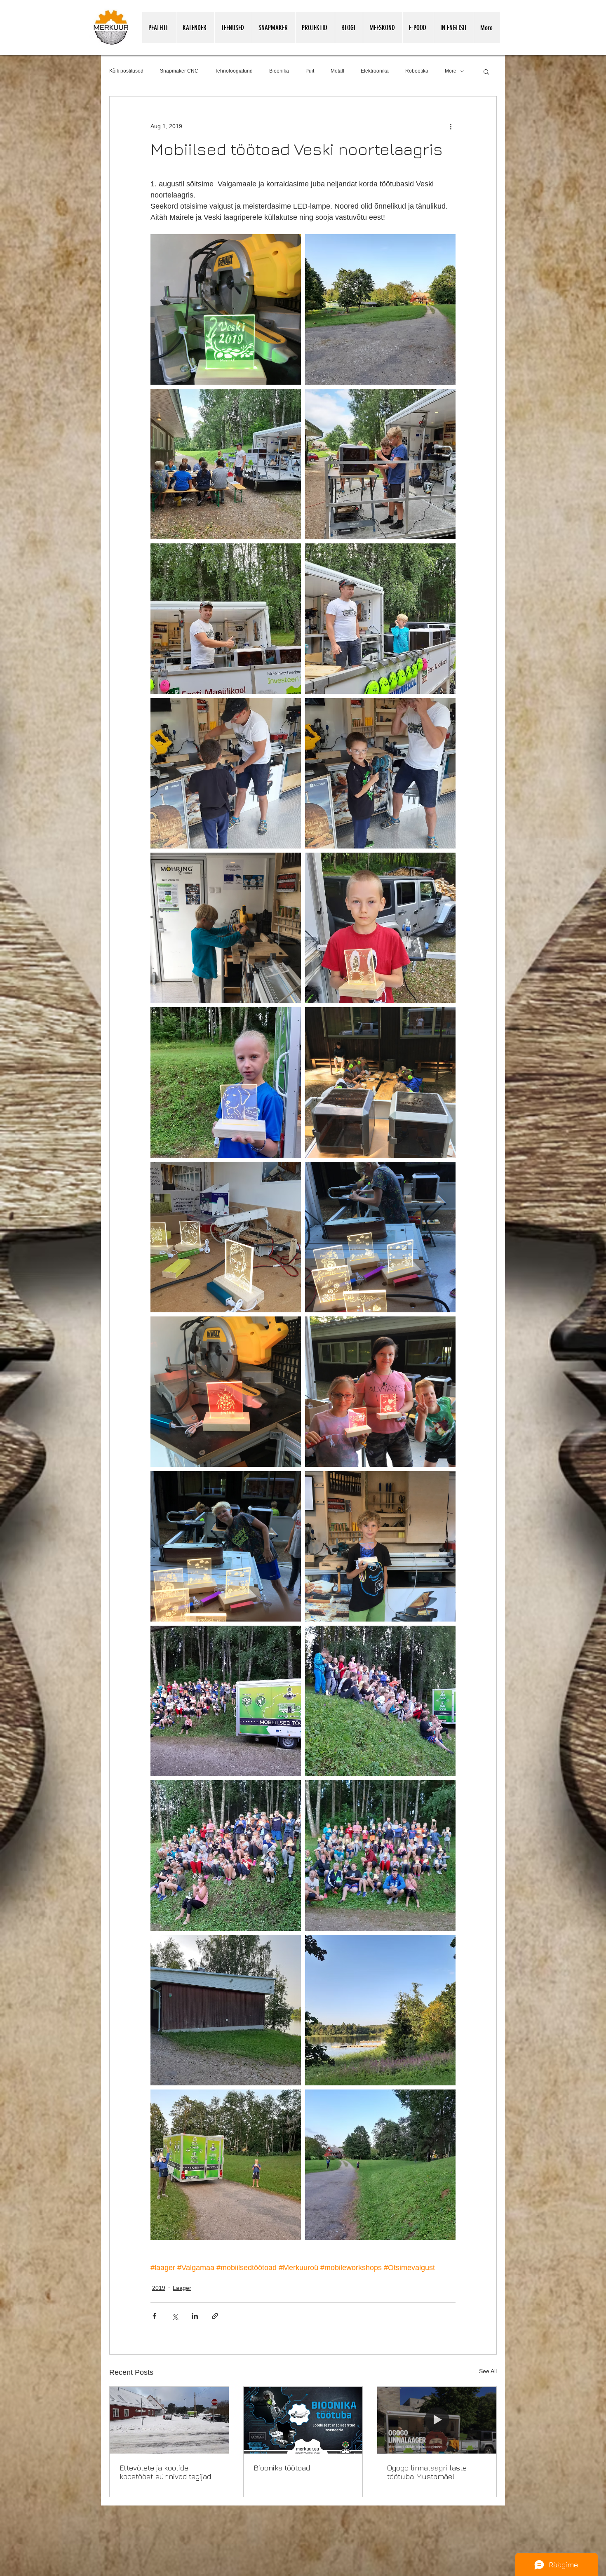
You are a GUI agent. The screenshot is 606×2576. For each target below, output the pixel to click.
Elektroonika (375, 71)
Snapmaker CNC (179, 71)
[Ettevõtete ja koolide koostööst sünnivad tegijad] (169, 2420)
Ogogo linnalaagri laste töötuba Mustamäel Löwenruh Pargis (427, 2472)
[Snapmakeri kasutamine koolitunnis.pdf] (473, 2574)
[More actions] (451, 126)
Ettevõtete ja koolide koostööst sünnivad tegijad (165, 2472)
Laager (182, 2288)
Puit (310, 71)
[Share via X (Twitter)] (175, 2316)
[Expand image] (226, 309)
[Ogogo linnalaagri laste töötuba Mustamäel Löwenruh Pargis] (437, 2420)
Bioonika (279, 71)
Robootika (417, 71)
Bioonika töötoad (282, 2468)
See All (488, 2371)
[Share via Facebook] (154, 2316)
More (451, 71)
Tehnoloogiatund (234, 71)
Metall (337, 71)
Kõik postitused (126, 71)
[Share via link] (215, 2316)
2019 (159, 2288)
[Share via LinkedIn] (195, 2316)
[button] (486, 71)
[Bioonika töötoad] (303, 2420)
